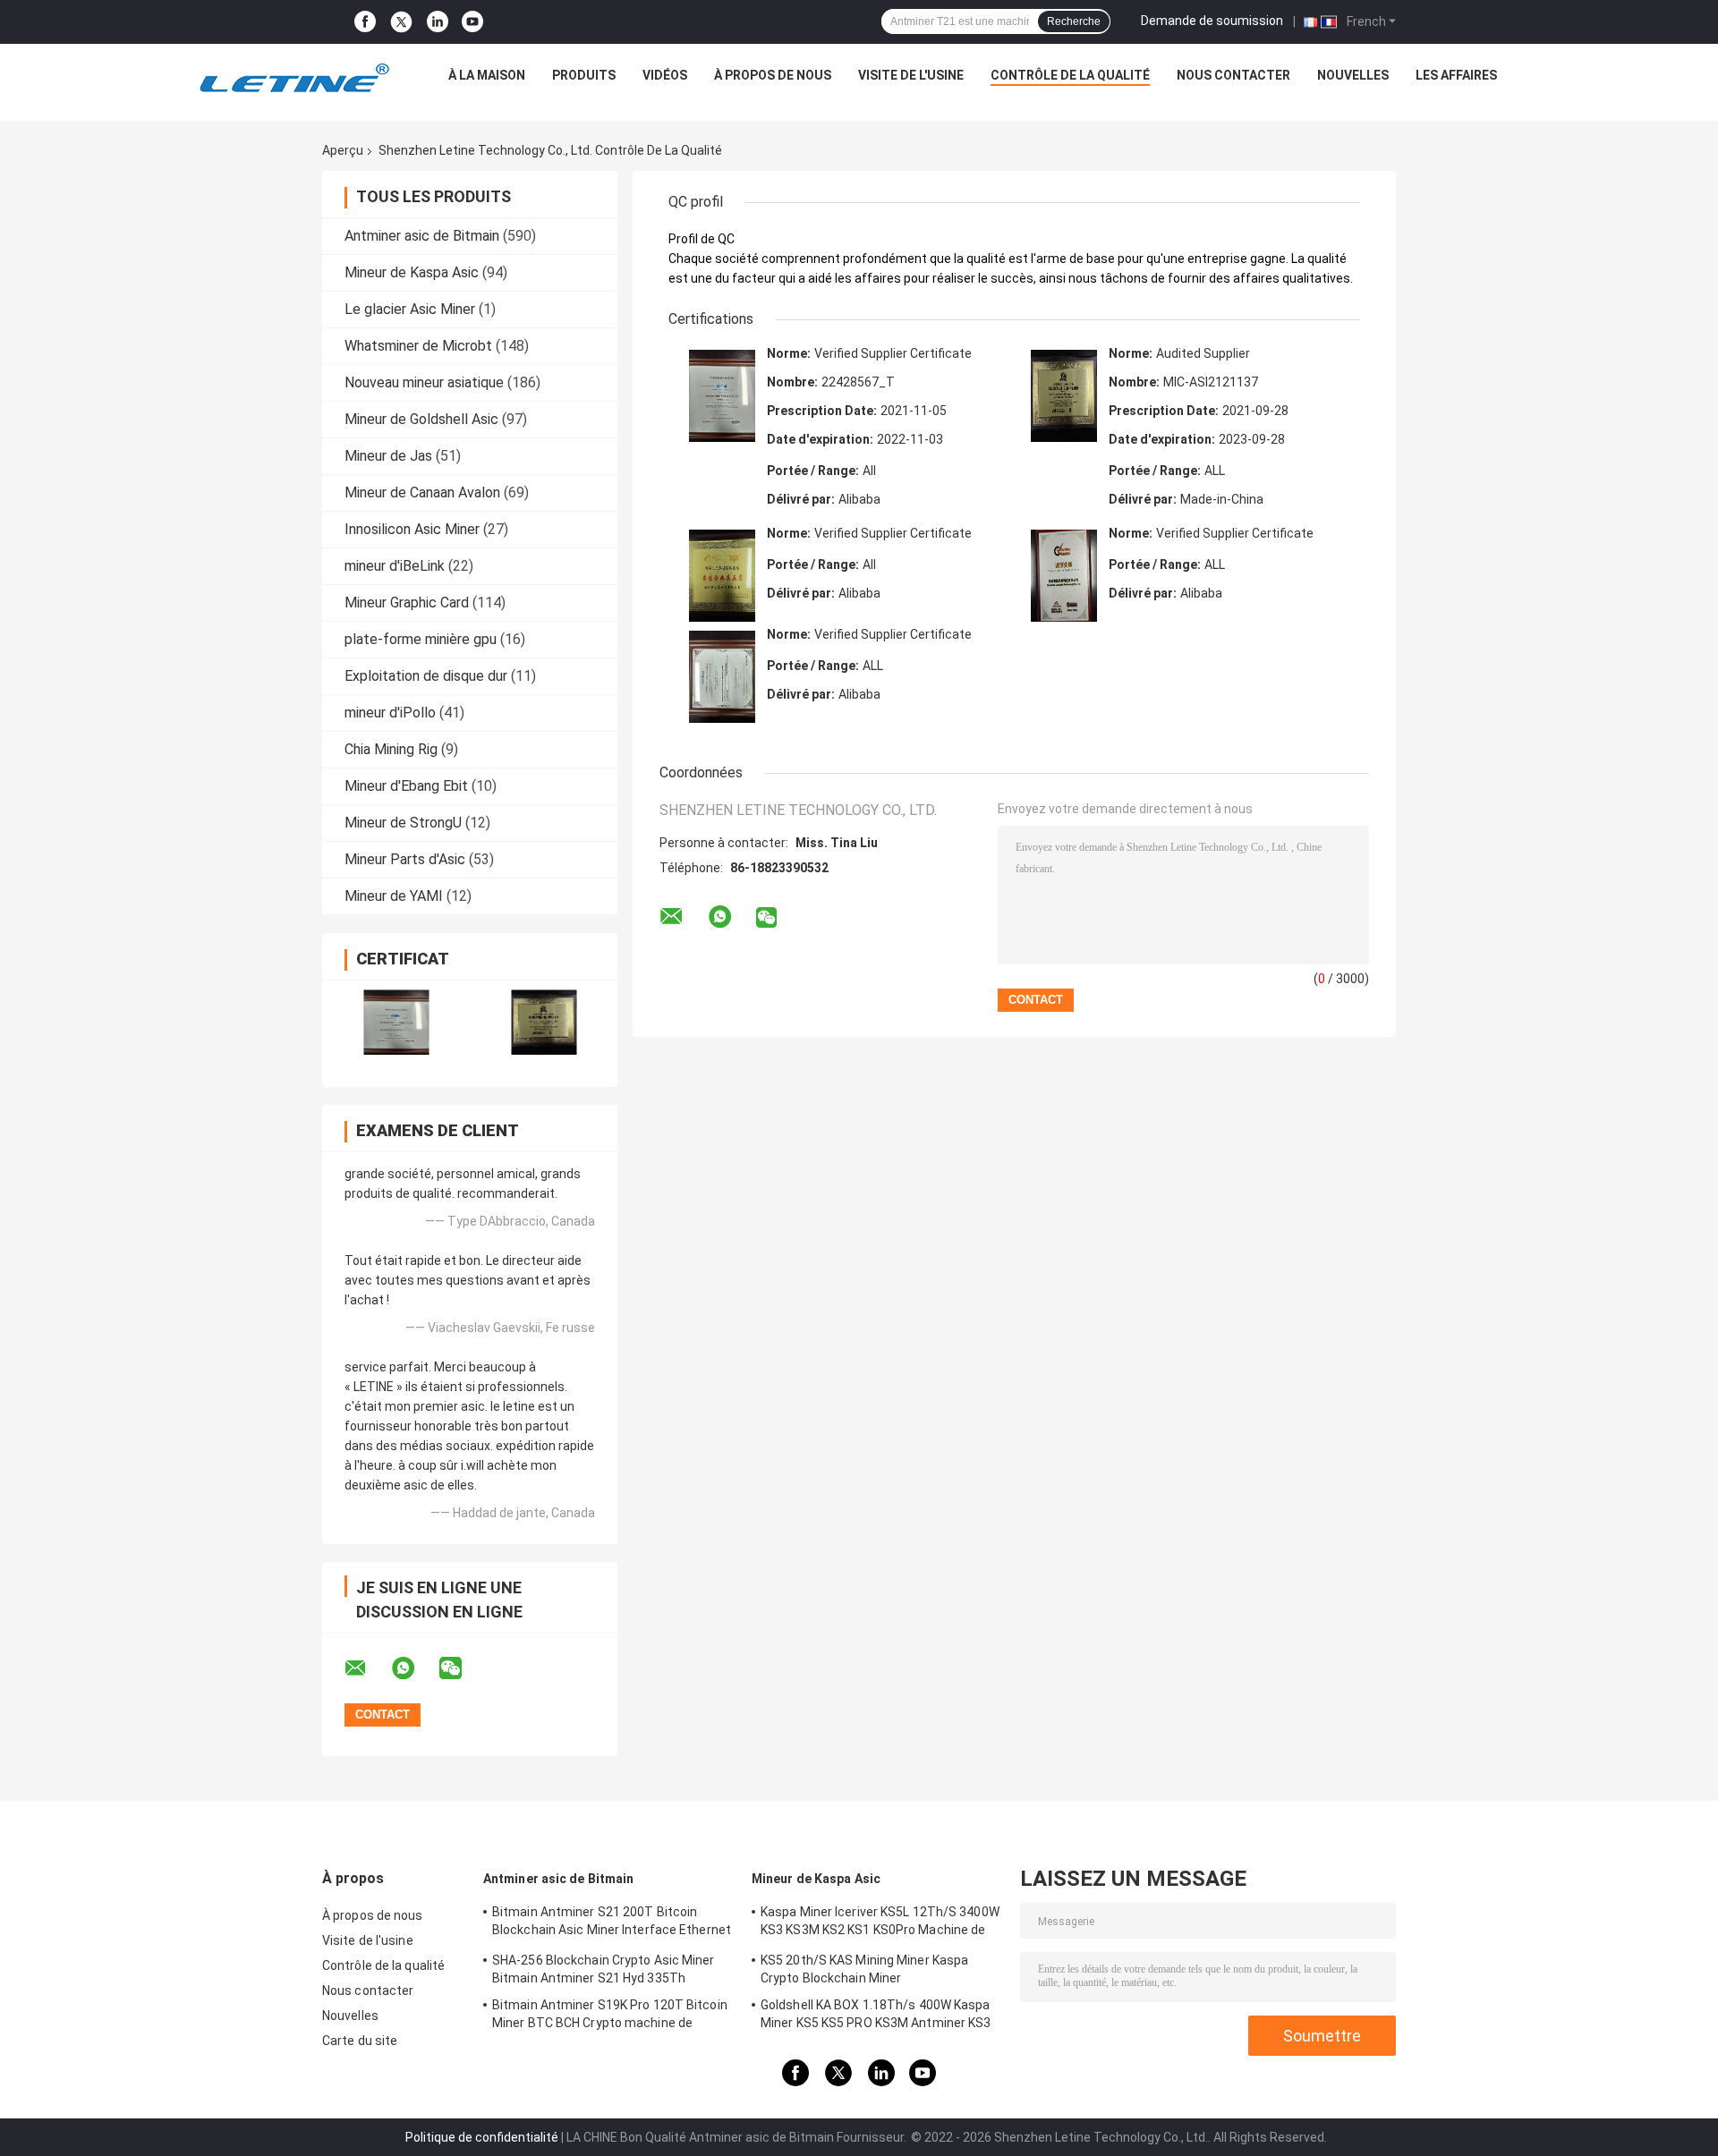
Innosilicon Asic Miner (412, 529)
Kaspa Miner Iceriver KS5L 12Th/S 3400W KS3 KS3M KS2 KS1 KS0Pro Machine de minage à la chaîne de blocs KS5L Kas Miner (880, 1923)
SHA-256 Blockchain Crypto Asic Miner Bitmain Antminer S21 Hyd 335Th (604, 1969)
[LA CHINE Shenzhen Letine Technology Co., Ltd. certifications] (396, 1022)
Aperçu (343, 150)
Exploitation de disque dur (426, 676)
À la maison (487, 75)
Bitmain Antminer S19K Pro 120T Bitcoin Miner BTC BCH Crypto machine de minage (610, 2016)
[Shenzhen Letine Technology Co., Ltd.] (293, 80)
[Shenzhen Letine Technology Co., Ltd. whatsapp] (414, 1668)
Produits (584, 75)
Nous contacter (1233, 75)
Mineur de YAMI (394, 896)
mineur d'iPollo (390, 713)
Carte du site (360, 2041)
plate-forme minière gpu (421, 639)
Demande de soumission (1212, 21)
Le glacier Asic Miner (410, 309)
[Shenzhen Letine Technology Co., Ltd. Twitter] (401, 22)
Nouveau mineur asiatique (424, 382)
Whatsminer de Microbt (418, 346)
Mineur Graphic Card (407, 603)
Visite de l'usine (911, 75)
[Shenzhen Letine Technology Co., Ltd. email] (367, 1668)
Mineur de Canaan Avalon (422, 492)
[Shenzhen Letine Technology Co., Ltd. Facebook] (365, 22)
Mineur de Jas (388, 456)
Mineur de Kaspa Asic (412, 272)
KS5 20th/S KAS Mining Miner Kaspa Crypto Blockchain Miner (864, 1969)
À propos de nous (773, 75)
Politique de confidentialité (482, 2137)
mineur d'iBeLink (395, 566)
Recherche (1074, 21)
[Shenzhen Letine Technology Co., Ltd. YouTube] (472, 22)
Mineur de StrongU (403, 823)
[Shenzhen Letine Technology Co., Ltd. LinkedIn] (438, 22)
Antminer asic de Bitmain (422, 236)
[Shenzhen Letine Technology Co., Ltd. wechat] (462, 1668)
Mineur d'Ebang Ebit (406, 786)
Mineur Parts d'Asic (405, 859)
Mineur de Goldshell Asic (421, 419)
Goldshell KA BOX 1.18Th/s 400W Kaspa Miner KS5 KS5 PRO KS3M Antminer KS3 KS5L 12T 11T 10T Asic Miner (876, 2016)
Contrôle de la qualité (1070, 75)
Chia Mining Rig (391, 749)
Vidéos (665, 75)
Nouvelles (1353, 75)
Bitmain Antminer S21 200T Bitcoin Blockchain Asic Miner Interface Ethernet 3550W (612, 1923)
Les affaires (1456, 75)
